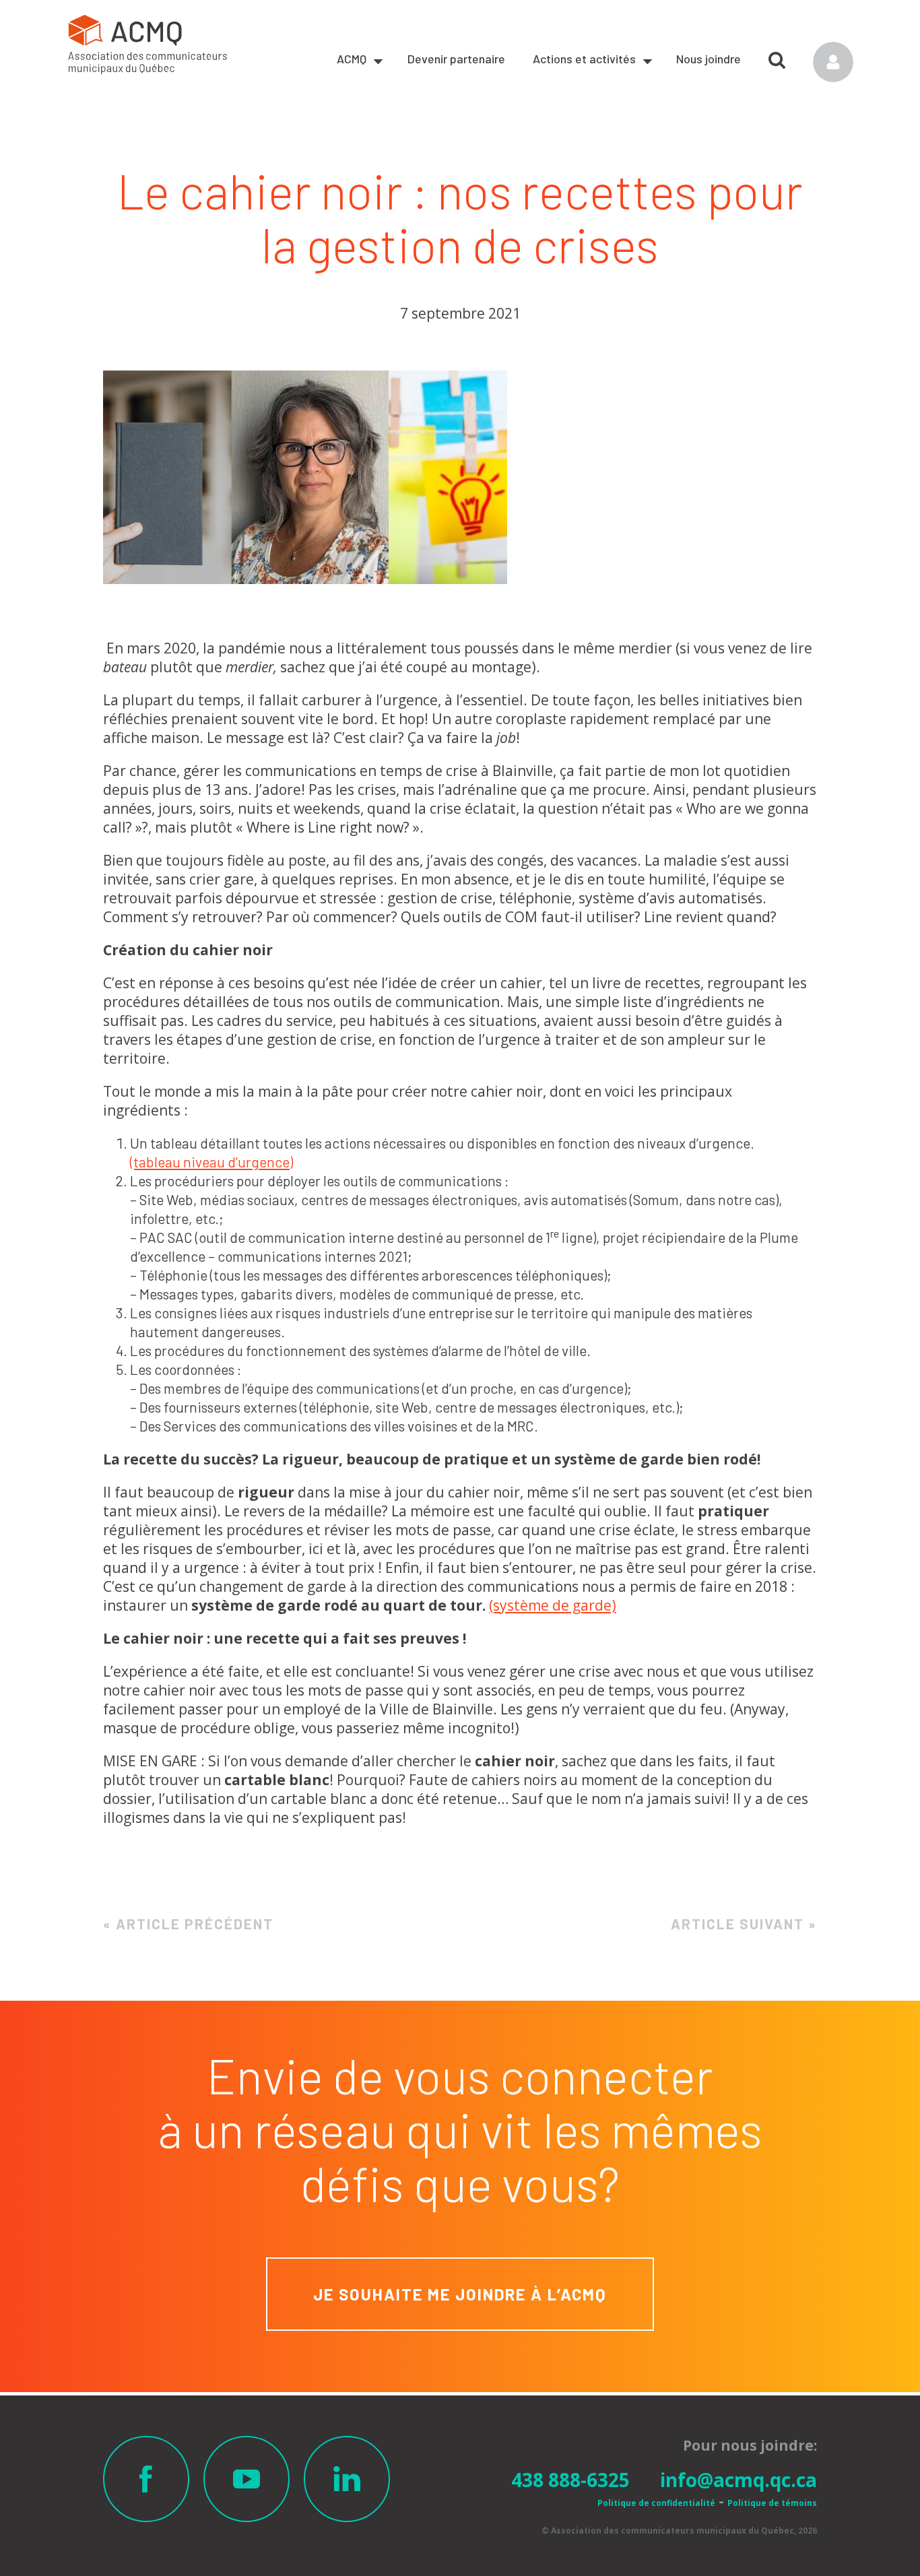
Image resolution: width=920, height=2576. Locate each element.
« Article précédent (188, 1924)
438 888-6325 (570, 2480)
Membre (833, 62)
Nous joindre (709, 59)
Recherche (777, 55)
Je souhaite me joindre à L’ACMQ (460, 2294)
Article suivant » (744, 1924)
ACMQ (352, 59)
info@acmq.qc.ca (738, 2480)
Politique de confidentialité (656, 2503)
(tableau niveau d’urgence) (211, 1162)
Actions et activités (584, 59)
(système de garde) (553, 1605)
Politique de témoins (772, 2503)
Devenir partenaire (456, 59)
